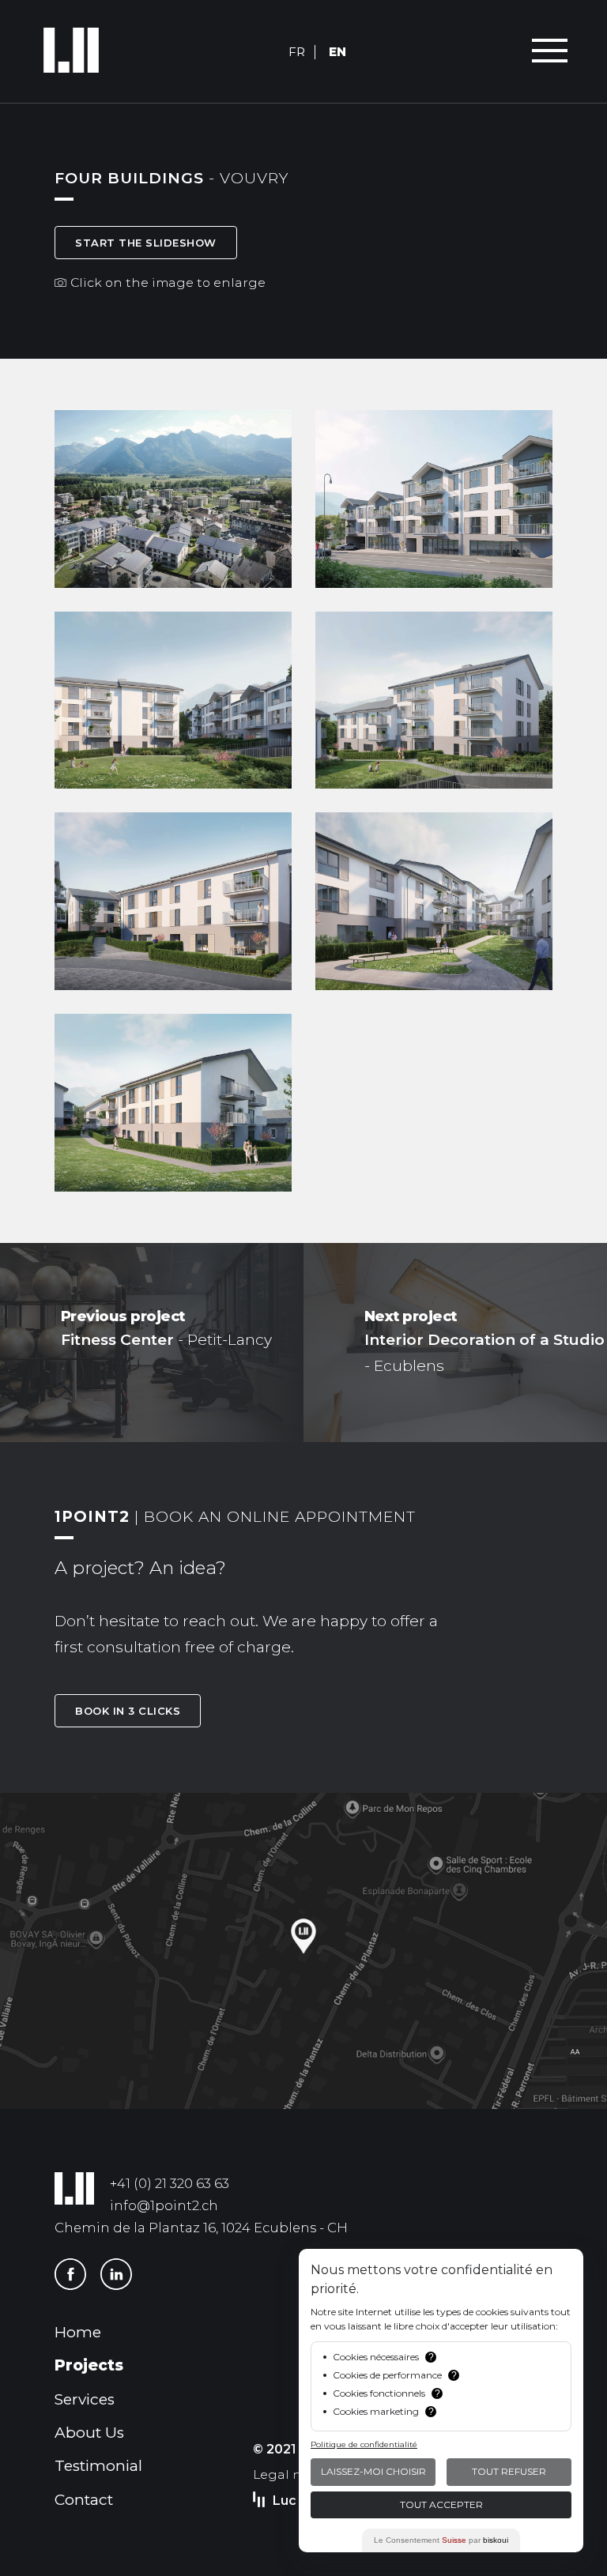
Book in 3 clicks (128, 1711)
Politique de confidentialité (364, 2444)
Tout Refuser (509, 2471)
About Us (89, 2433)
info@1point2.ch (164, 2205)
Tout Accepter (441, 2504)
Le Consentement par (441, 2540)
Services (85, 2399)
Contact (84, 2500)
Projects (89, 2365)
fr (297, 52)
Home (78, 2332)
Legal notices (296, 2474)
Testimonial (98, 2466)
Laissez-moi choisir (373, 2471)
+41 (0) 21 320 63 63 (170, 2183)
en (337, 52)
